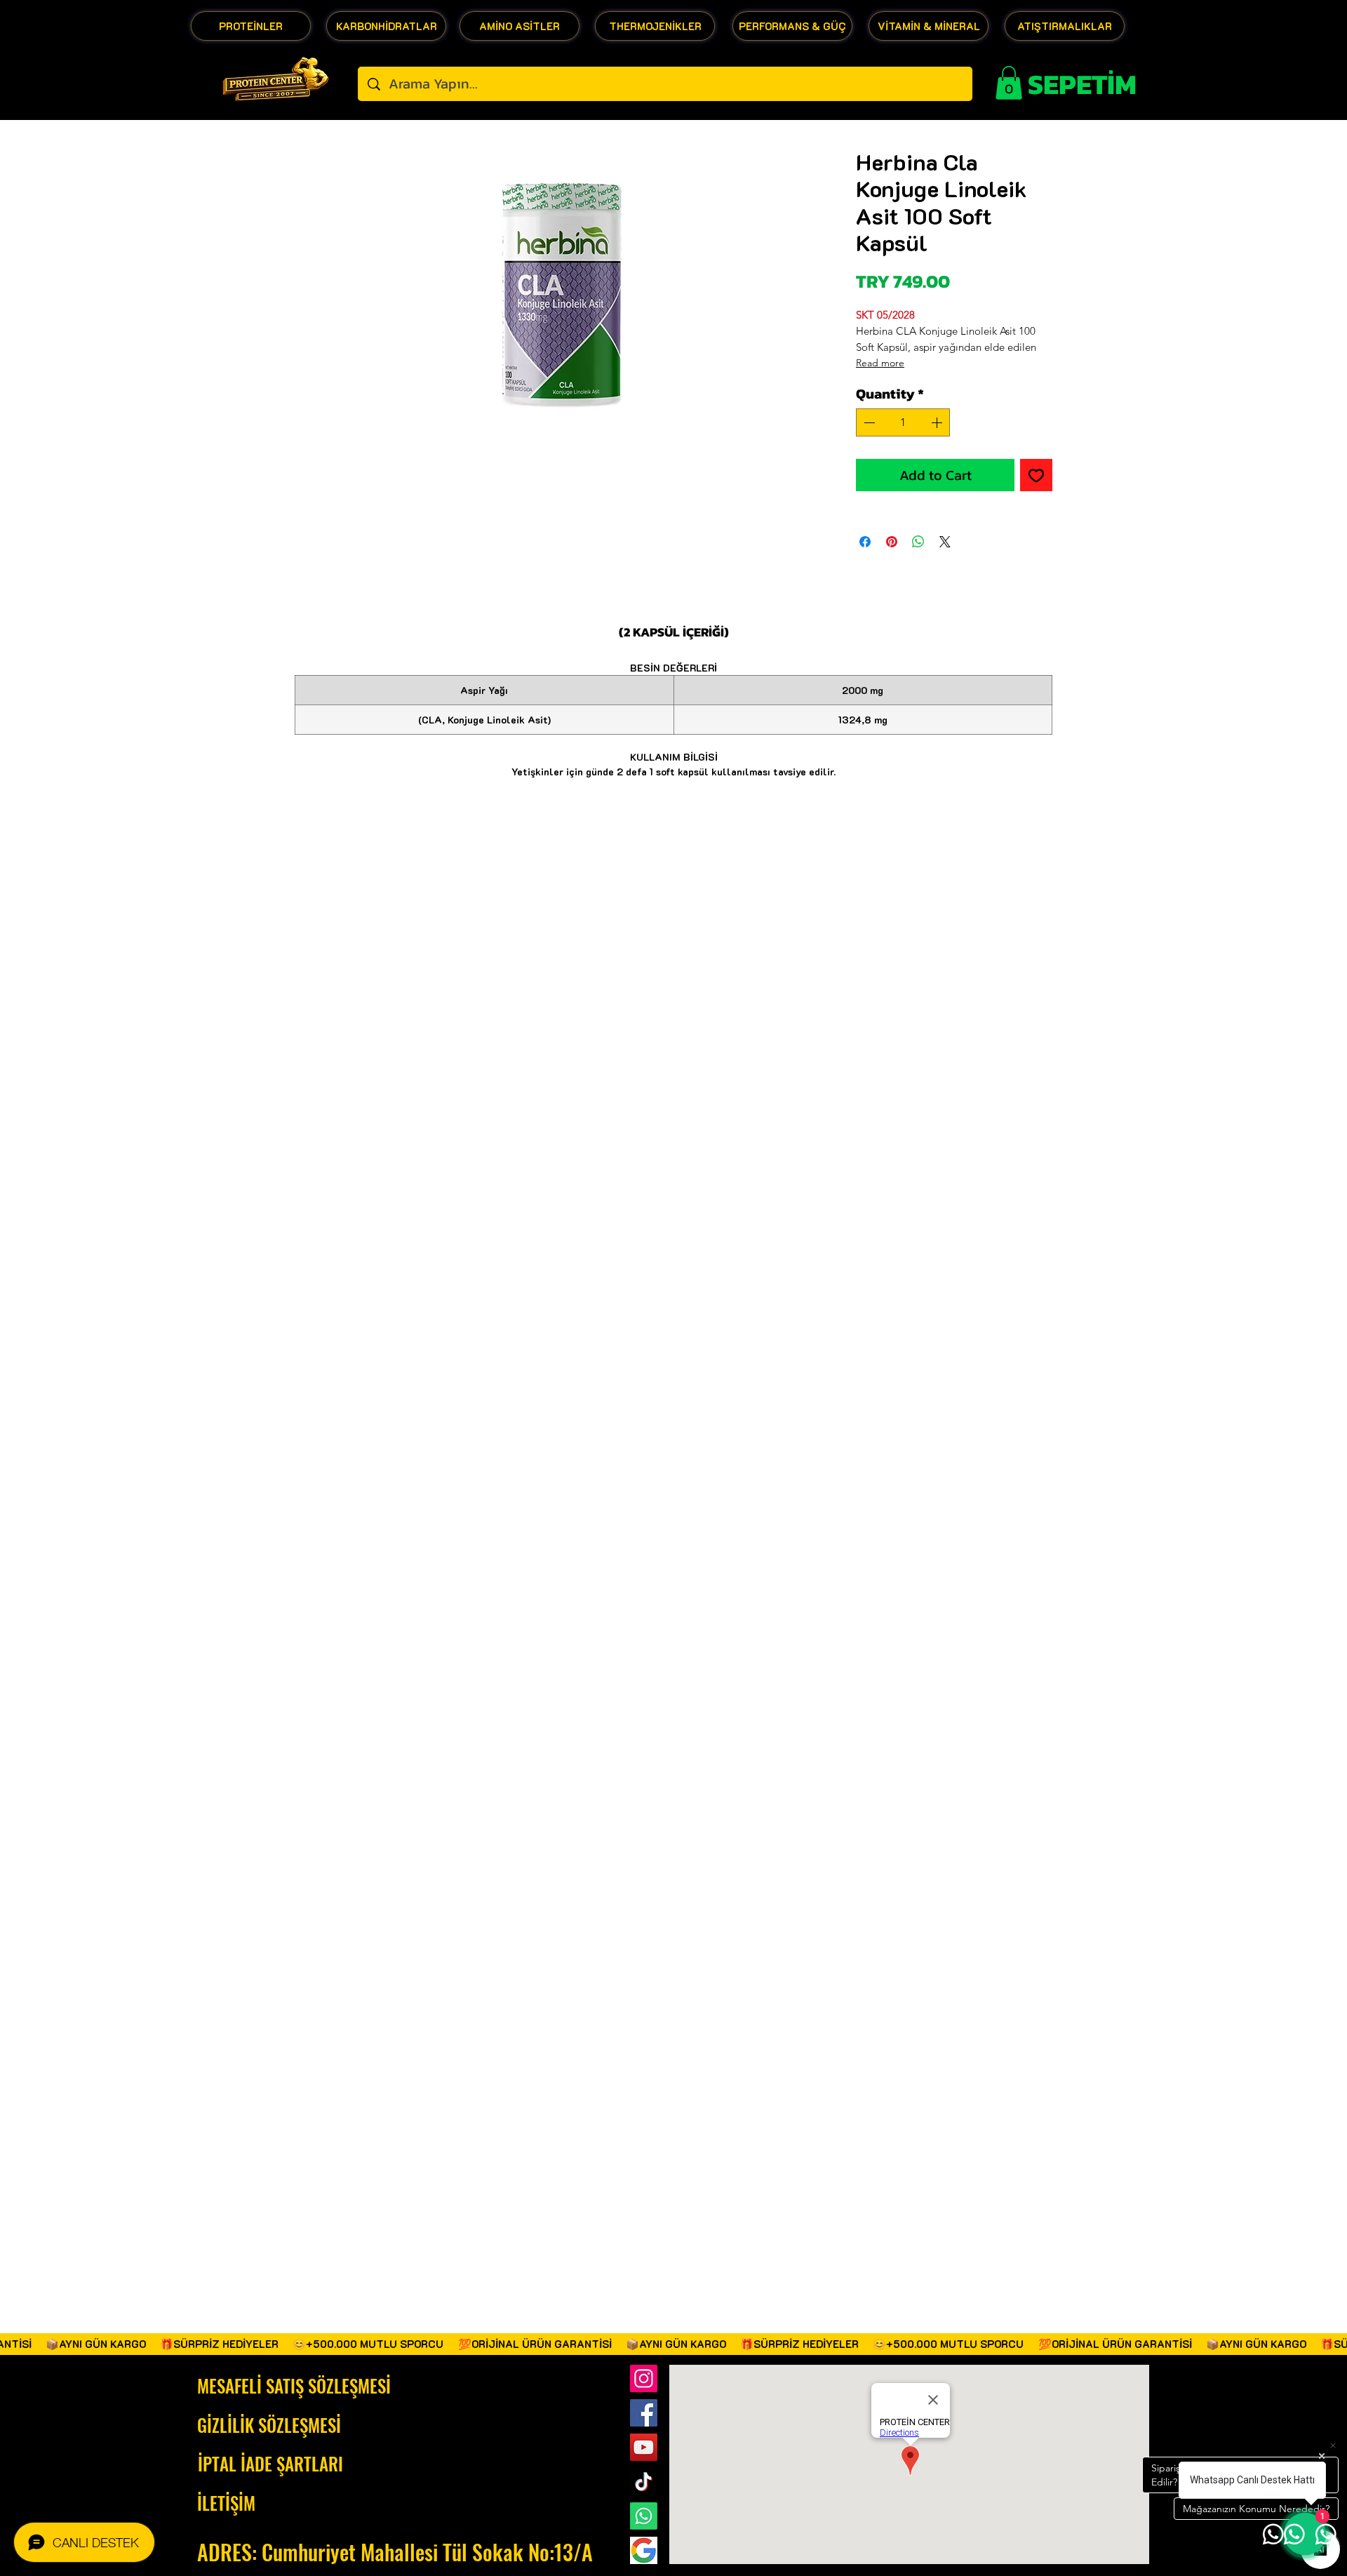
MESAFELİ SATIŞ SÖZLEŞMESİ (294, 2385)
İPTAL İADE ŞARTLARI (270, 2463)
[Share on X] (945, 542)
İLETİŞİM (226, 2503)
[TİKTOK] (644, 2482)
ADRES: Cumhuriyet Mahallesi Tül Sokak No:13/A (395, 2552)
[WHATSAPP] (644, 2516)
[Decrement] (868, 422)
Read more (880, 363)
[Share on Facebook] (865, 542)
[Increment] (938, 422)
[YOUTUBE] (644, 2447)
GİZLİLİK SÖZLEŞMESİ (269, 2425)
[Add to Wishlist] (1036, 475)
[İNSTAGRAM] (644, 2378)
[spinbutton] (903, 422)
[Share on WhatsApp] (918, 542)
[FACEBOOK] (644, 2413)
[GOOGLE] (644, 2550)
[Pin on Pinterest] (892, 542)
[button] (1009, 83)
